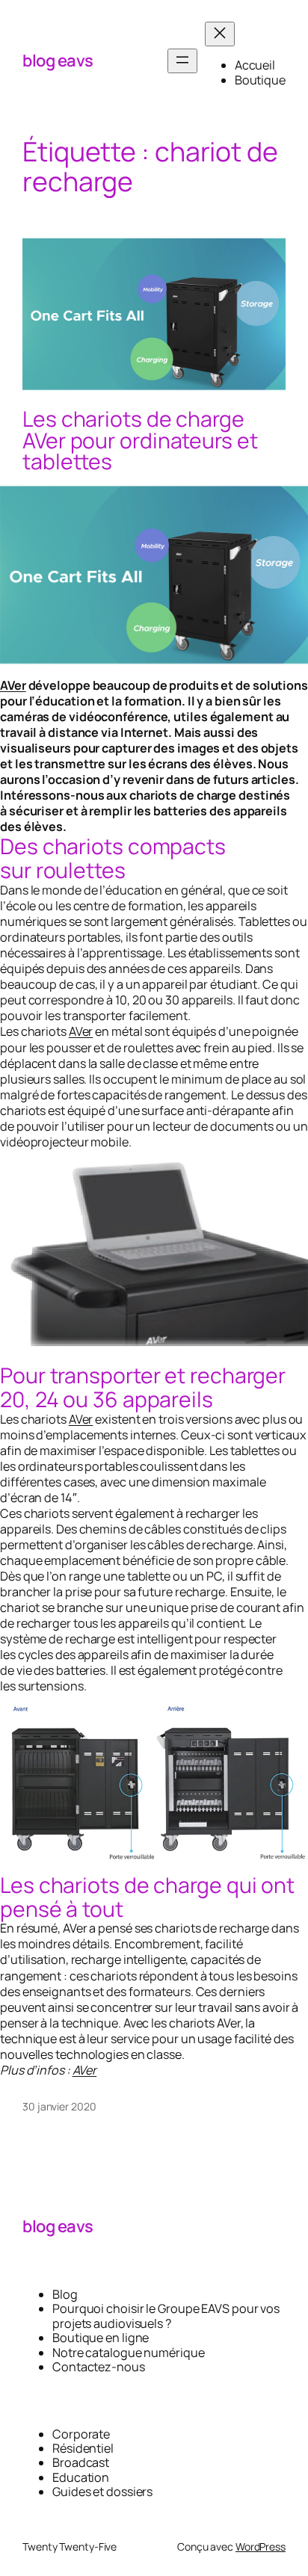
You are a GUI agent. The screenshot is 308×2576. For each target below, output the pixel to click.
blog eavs (58, 61)
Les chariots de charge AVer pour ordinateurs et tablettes (140, 441)
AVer (13, 685)
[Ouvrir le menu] (182, 61)
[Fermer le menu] (220, 34)
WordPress (261, 2546)
